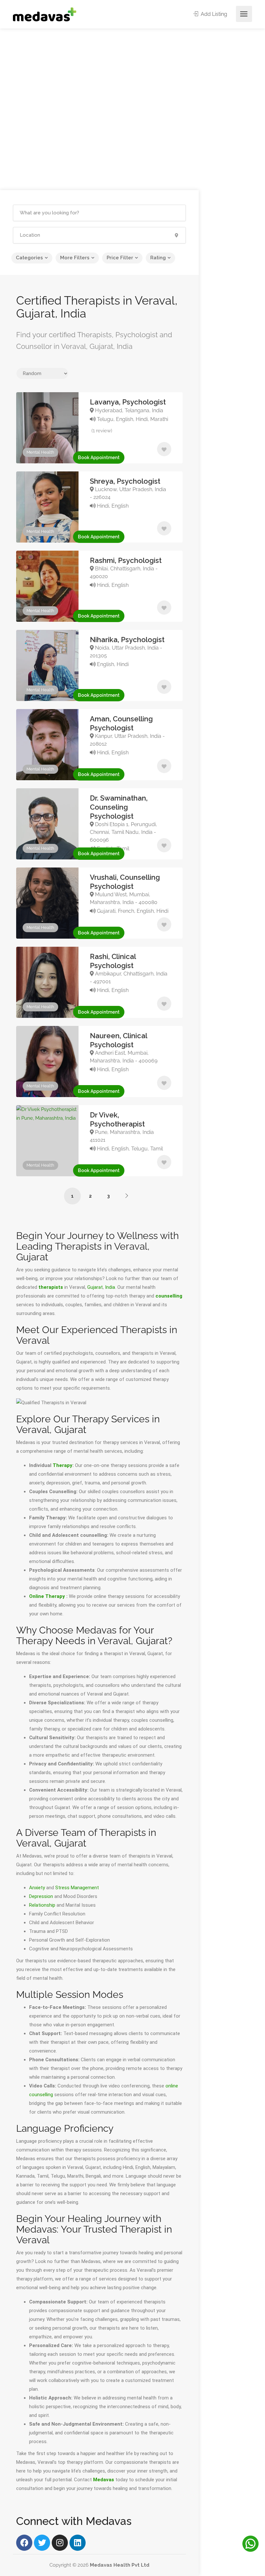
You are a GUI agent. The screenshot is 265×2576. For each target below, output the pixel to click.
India (110, 1287)
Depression (41, 1896)
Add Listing (213, 14)
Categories (29, 258)
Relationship (42, 1905)
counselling (169, 1296)
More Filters (75, 258)
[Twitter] (42, 2543)
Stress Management (77, 1888)
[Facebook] (24, 2543)
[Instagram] (60, 2543)
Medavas (104, 2480)
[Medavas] (45, 14)
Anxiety (37, 1888)
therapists (51, 1287)
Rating (158, 258)
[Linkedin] (78, 2543)
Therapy (63, 1465)
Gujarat (95, 1287)
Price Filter (120, 258)
